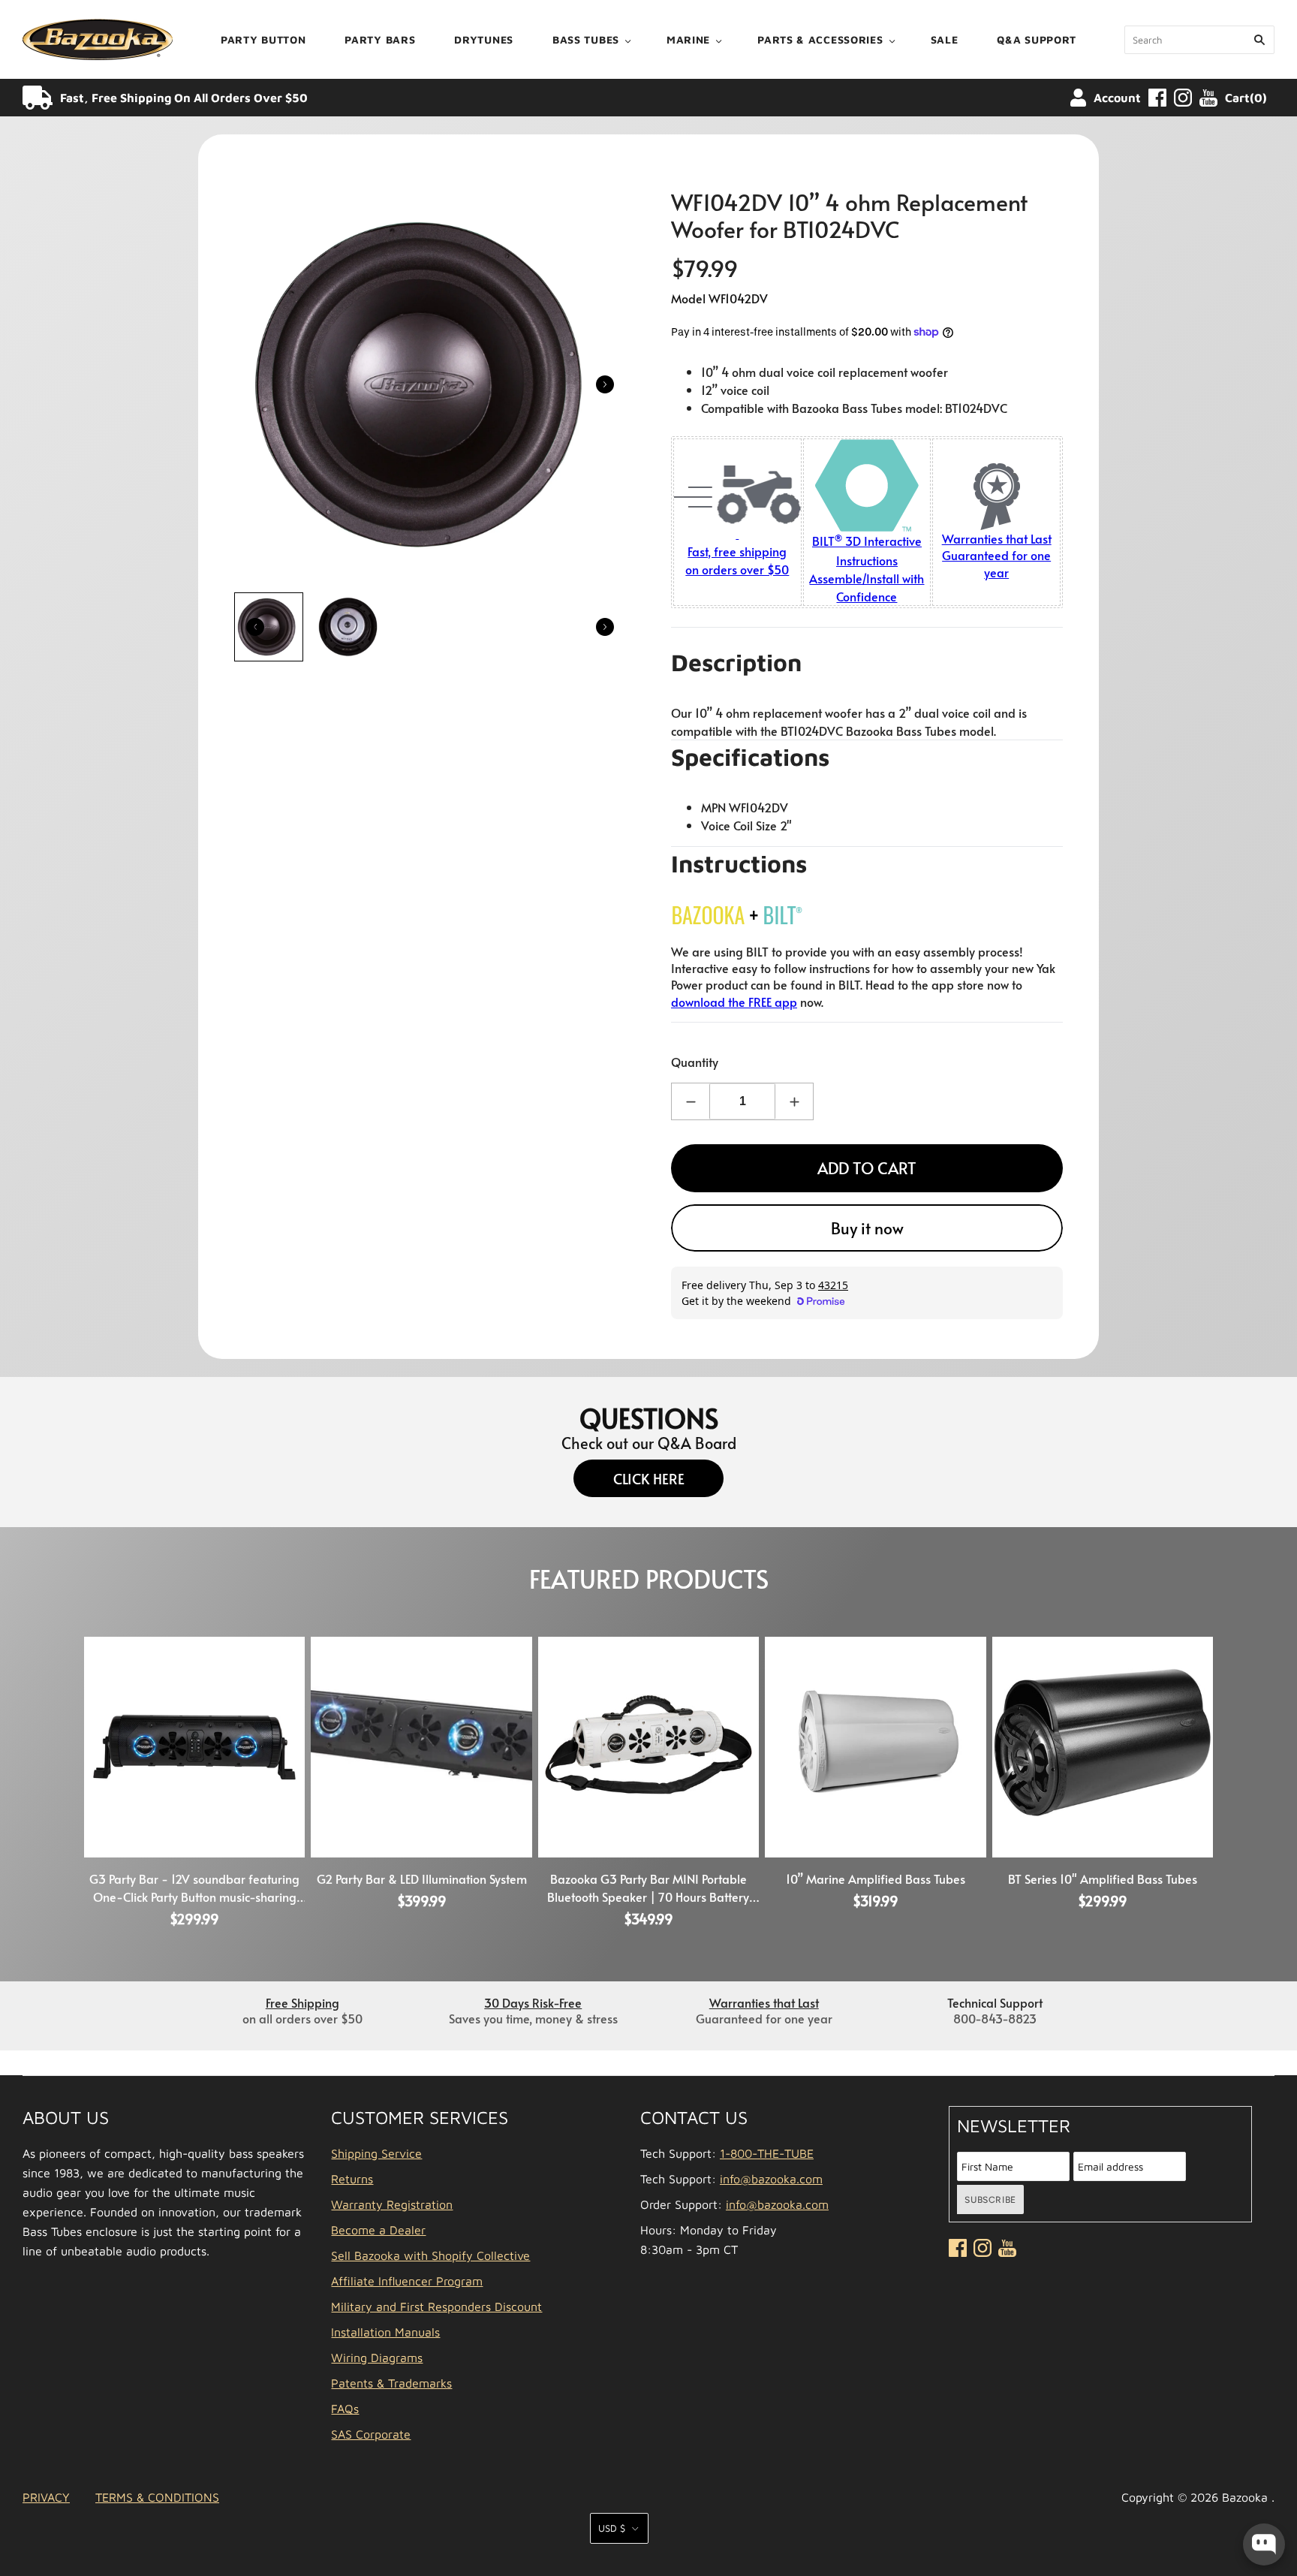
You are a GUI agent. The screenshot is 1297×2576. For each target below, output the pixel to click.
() (1246, 98)
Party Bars (380, 39)
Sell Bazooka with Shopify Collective (430, 2255)
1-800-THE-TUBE (767, 2153)
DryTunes (484, 39)
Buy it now (867, 1228)
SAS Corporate (371, 2434)
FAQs (345, 2409)
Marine (688, 39)
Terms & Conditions (157, 2497)
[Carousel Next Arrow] (605, 384)
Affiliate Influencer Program (407, 2281)
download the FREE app (734, 1002)
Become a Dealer (378, 2230)
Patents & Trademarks (391, 2383)
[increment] (794, 1101)
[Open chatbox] (1264, 2544)
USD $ (612, 2528)
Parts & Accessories (820, 39)
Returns (352, 2179)
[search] (1199, 40)
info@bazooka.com (771, 2179)
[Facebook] (1157, 98)
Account (1117, 98)
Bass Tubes (586, 39)
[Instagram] (1183, 98)
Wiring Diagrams (377, 2358)
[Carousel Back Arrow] (255, 627)
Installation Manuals (385, 2332)
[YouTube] (1208, 98)
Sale (945, 39)
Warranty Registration (392, 2204)
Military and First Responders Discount (436, 2306)
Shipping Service (376, 2153)
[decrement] (691, 1101)
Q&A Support (1037, 39)
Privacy (46, 2497)
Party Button (263, 39)
